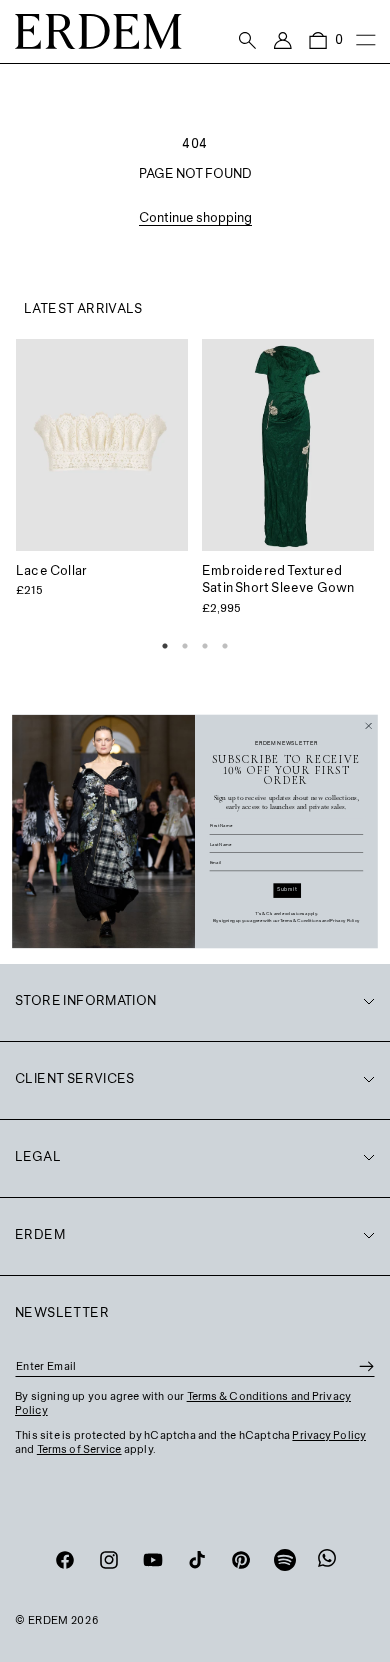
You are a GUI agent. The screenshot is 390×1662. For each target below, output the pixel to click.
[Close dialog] (369, 725)
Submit (287, 889)
